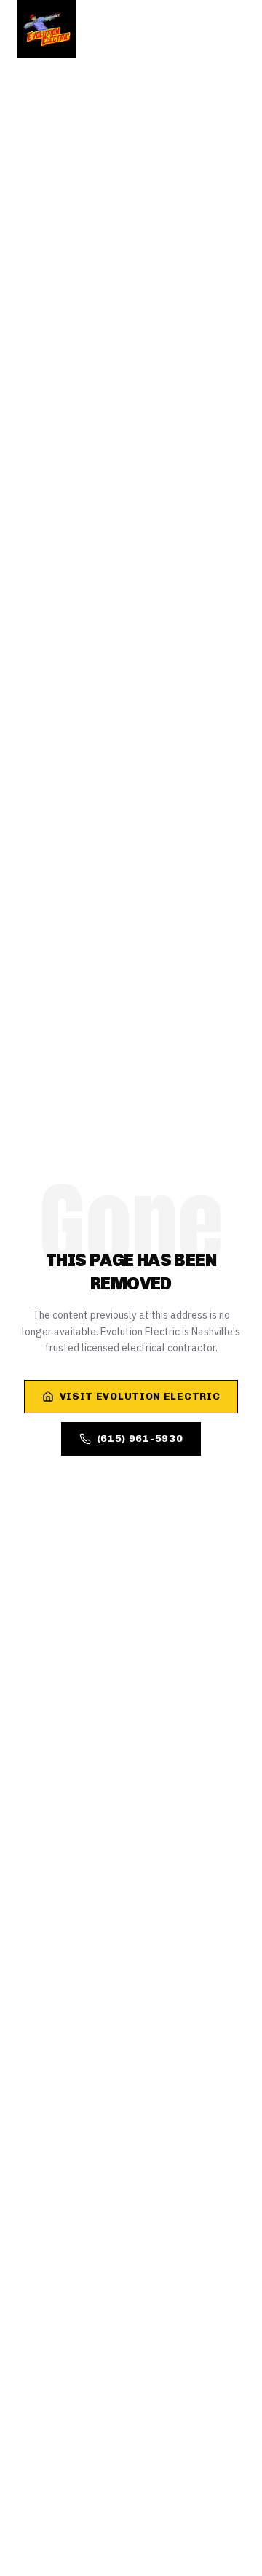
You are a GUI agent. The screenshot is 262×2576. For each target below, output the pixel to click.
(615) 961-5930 (140, 1439)
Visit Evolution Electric (140, 1396)
